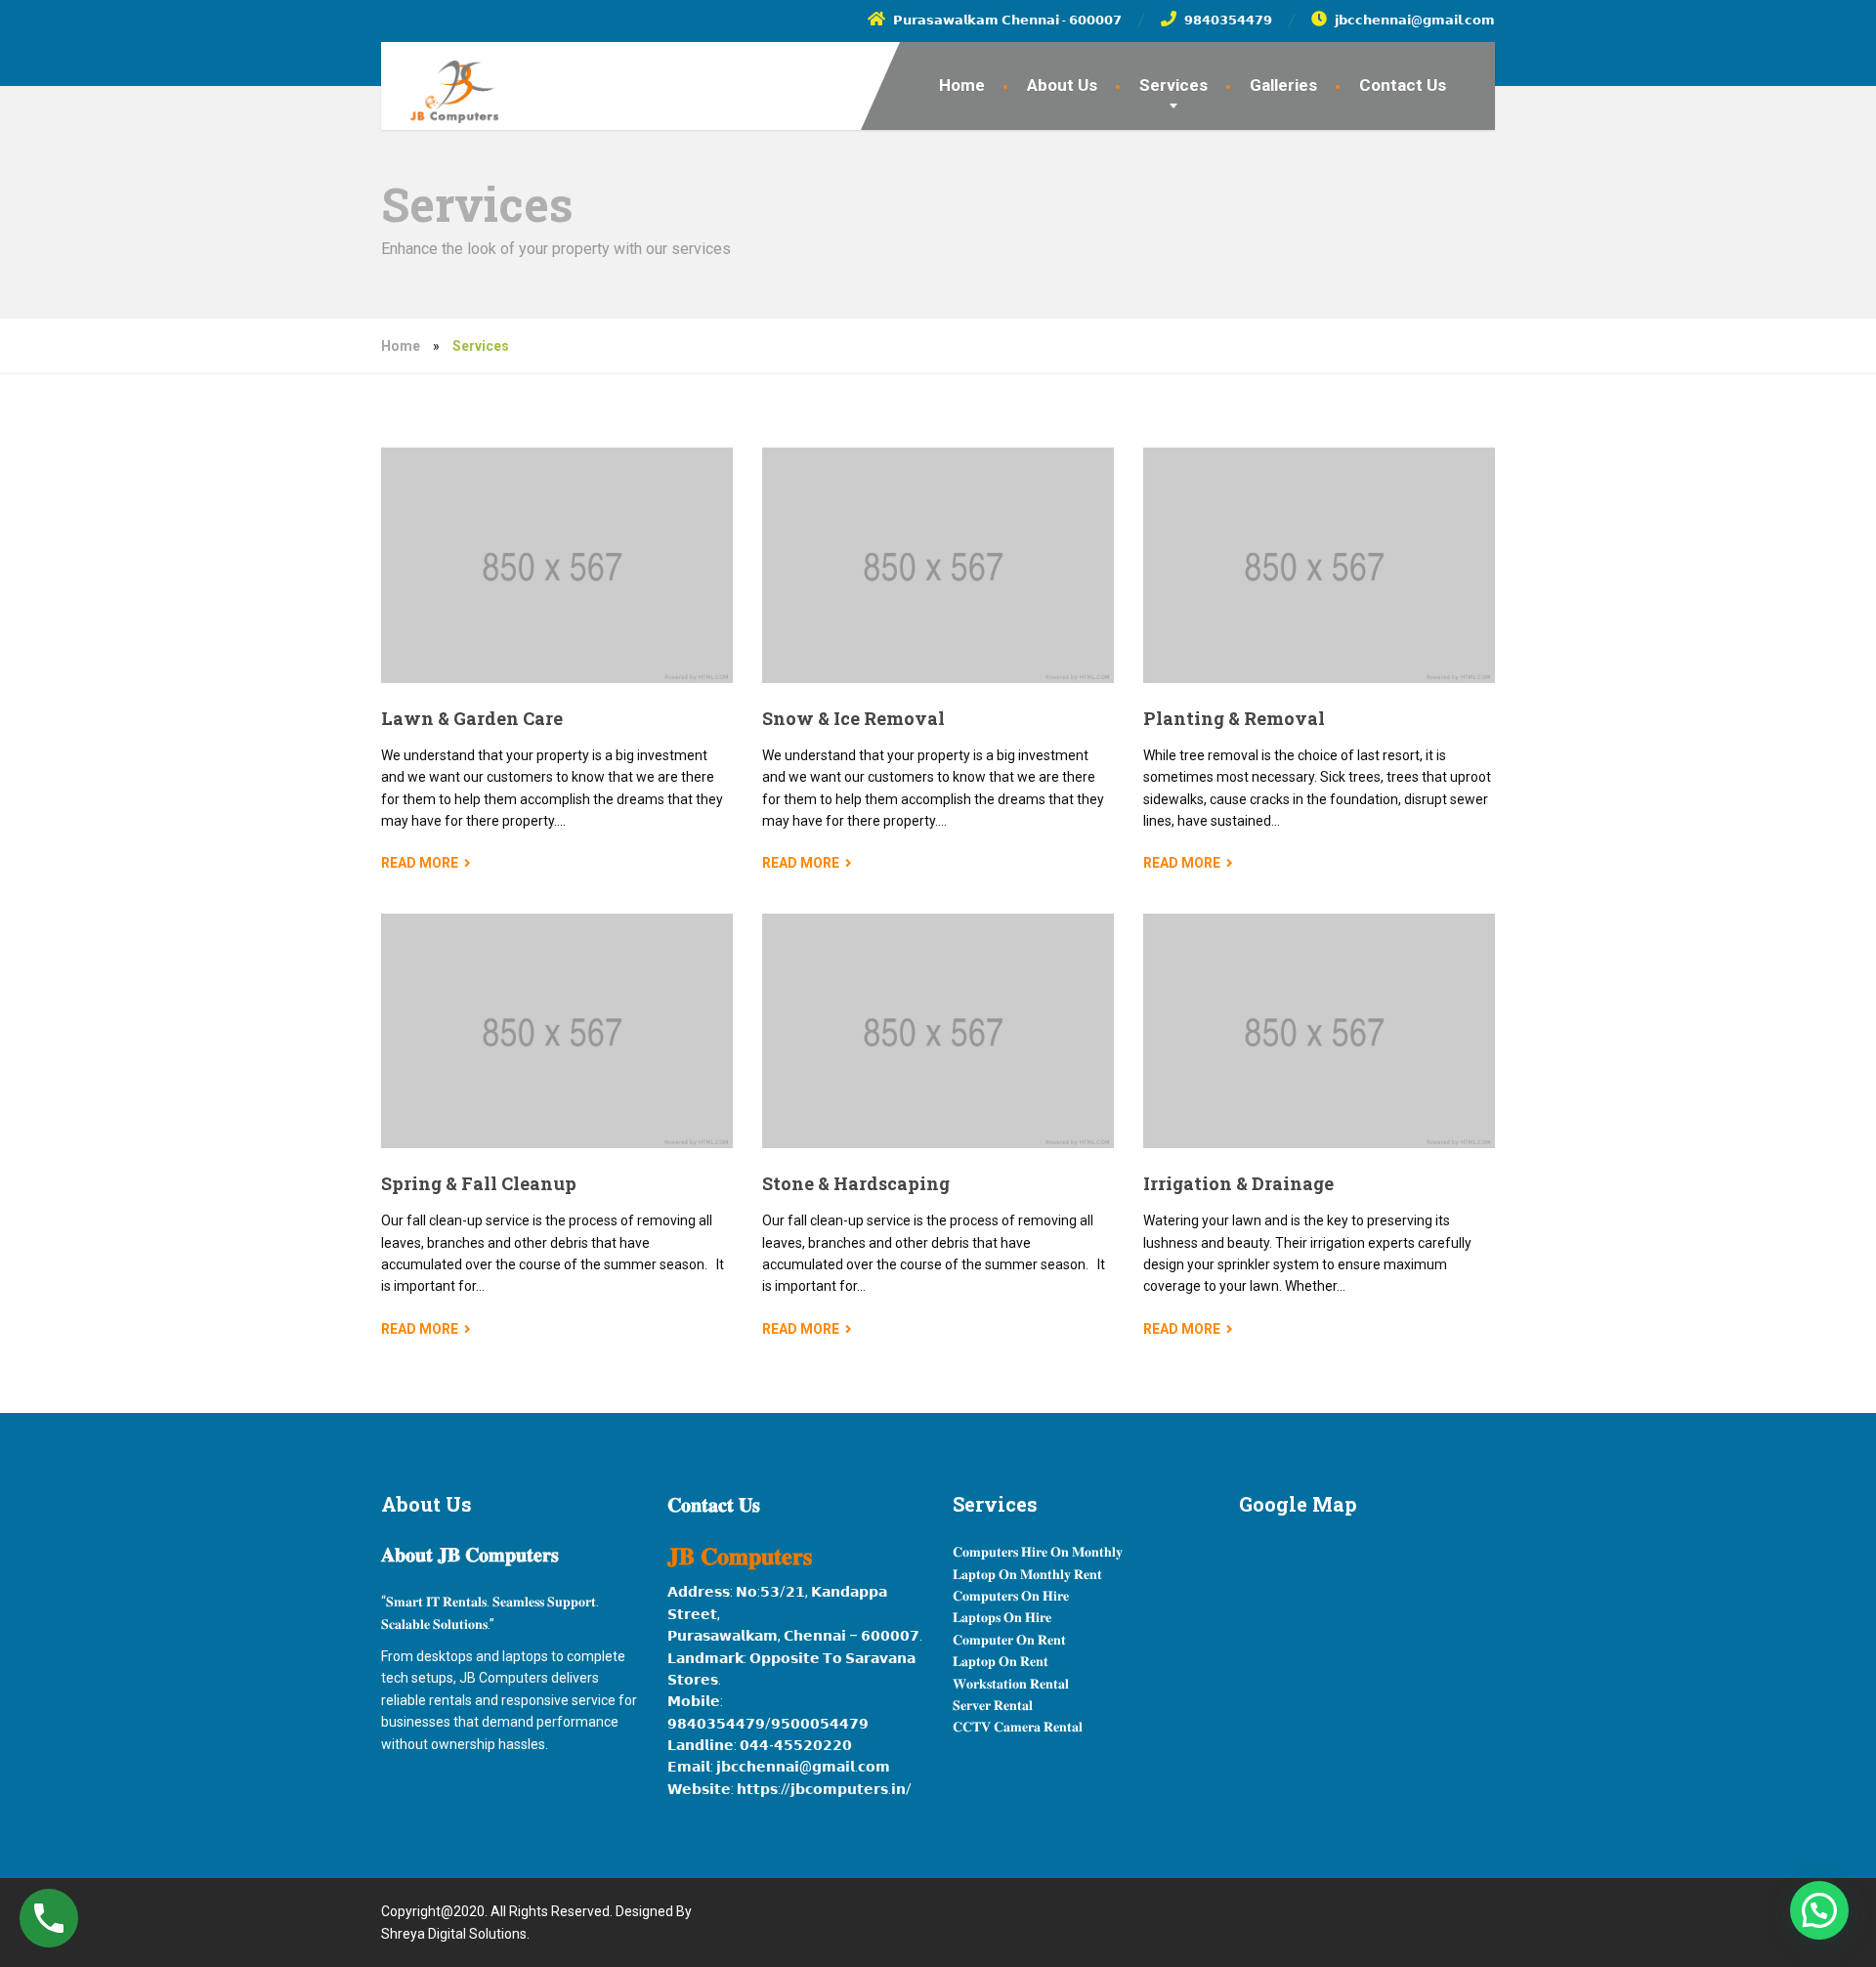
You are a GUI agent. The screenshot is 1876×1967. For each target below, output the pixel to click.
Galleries (1283, 85)
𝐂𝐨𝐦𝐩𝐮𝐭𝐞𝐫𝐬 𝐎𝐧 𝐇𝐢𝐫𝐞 (1011, 1596)
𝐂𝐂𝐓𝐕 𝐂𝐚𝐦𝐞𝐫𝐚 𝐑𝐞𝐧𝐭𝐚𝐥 (1018, 1727)
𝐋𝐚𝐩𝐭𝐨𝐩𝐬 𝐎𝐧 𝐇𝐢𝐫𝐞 (1002, 1617)
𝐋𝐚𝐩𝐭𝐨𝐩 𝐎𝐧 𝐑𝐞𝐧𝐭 (1001, 1661)
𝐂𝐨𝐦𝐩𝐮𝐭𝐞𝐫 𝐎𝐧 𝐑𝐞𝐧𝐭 (1009, 1640)
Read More (420, 863)
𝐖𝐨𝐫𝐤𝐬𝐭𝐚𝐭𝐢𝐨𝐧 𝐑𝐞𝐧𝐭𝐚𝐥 (1011, 1684)
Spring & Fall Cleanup (479, 1183)
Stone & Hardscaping (856, 1183)
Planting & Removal (1234, 718)
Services (1173, 85)
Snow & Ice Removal (853, 718)
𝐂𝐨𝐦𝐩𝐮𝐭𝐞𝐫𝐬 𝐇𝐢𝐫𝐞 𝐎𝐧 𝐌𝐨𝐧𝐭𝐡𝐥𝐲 (1038, 1552)
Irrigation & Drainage (1238, 1183)
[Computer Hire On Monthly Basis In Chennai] (440, 83)
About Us (1062, 85)
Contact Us (1403, 85)
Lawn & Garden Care (472, 718)
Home (962, 85)
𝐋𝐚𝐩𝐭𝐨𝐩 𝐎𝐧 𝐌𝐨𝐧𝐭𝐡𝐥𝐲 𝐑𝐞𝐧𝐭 (1027, 1574)
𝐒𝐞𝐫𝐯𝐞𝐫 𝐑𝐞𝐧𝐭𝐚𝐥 (993, 1705)
